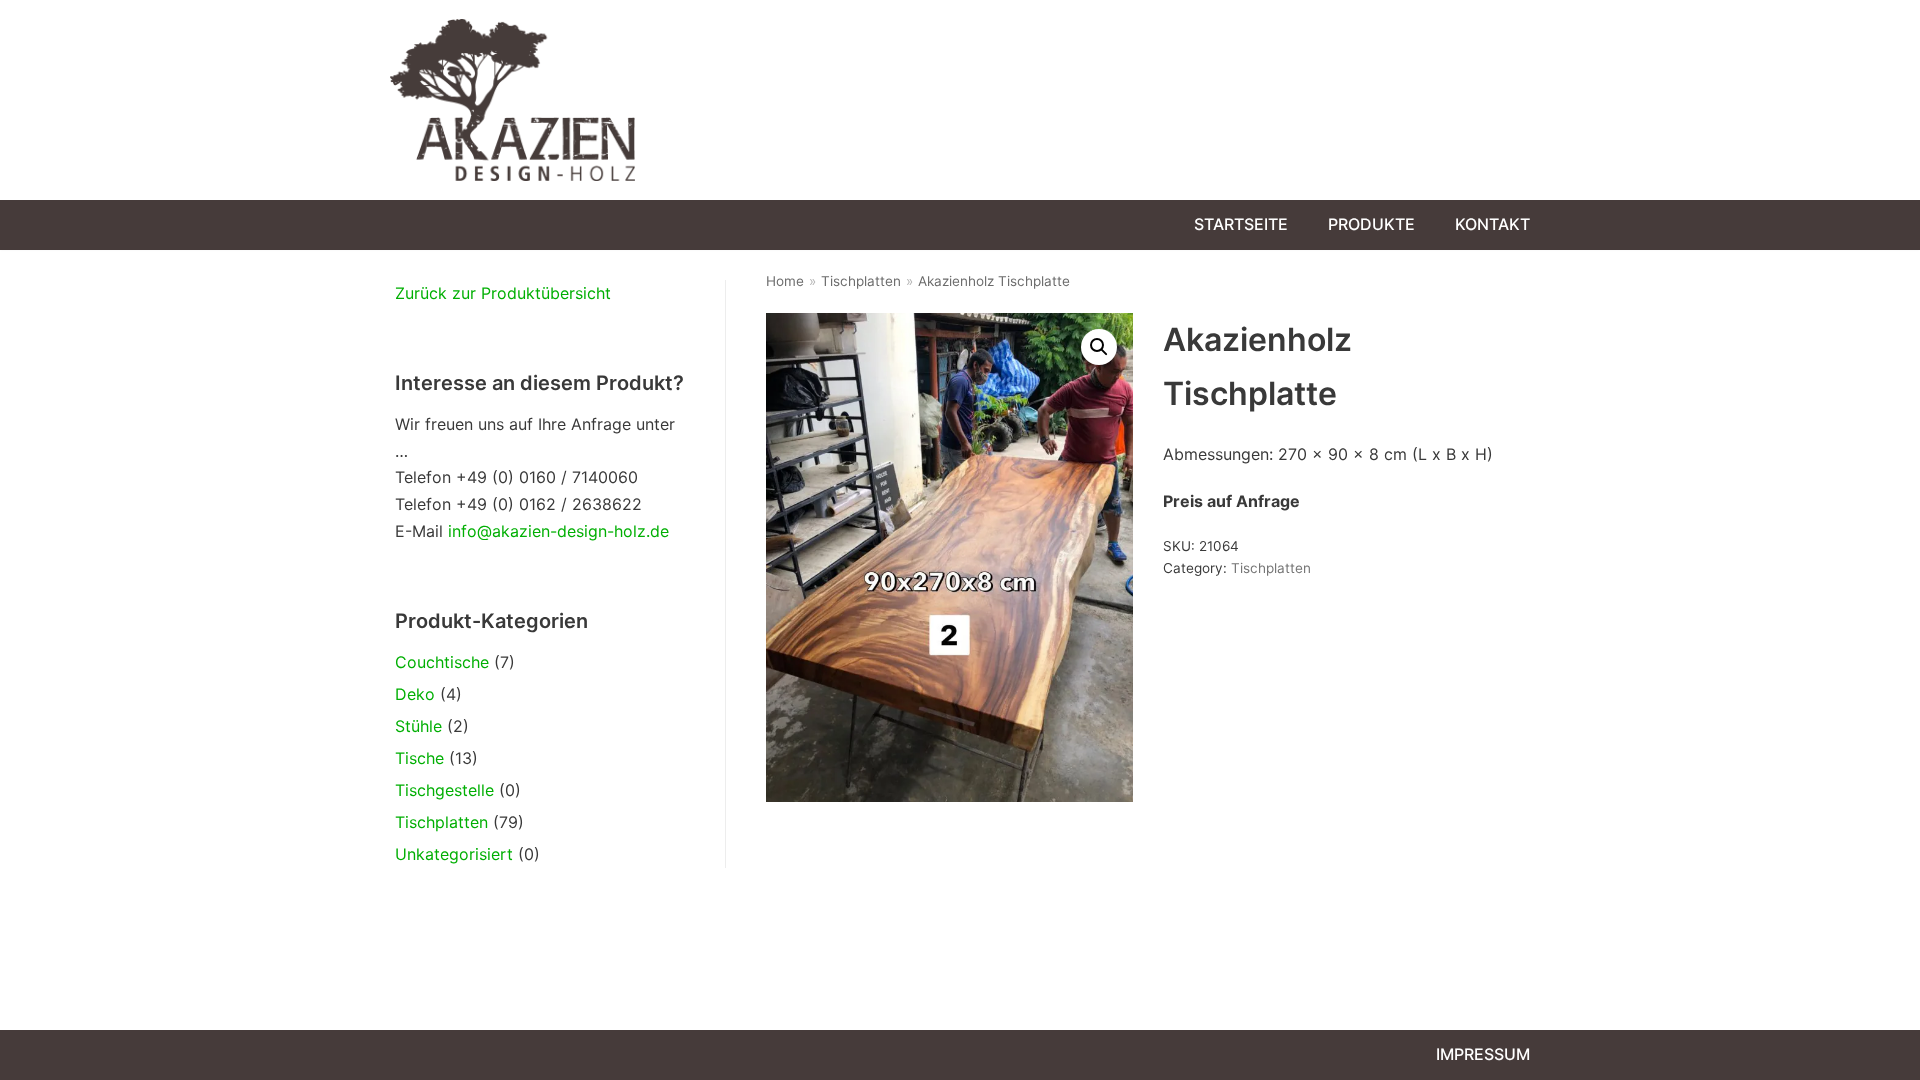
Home (785, 281)
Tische (419, 758)
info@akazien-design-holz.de (558, 531)
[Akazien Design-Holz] (512, 99)
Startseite (1241, 224)
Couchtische (442, 662)
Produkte (1371, 224)
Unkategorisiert (454, 854)
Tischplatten (441, 822)
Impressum (1483, 1054)
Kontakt (1492, 224)
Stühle (418, 726)
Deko (415, 694)
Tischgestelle (444, 790)
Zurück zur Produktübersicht (503, 293)
